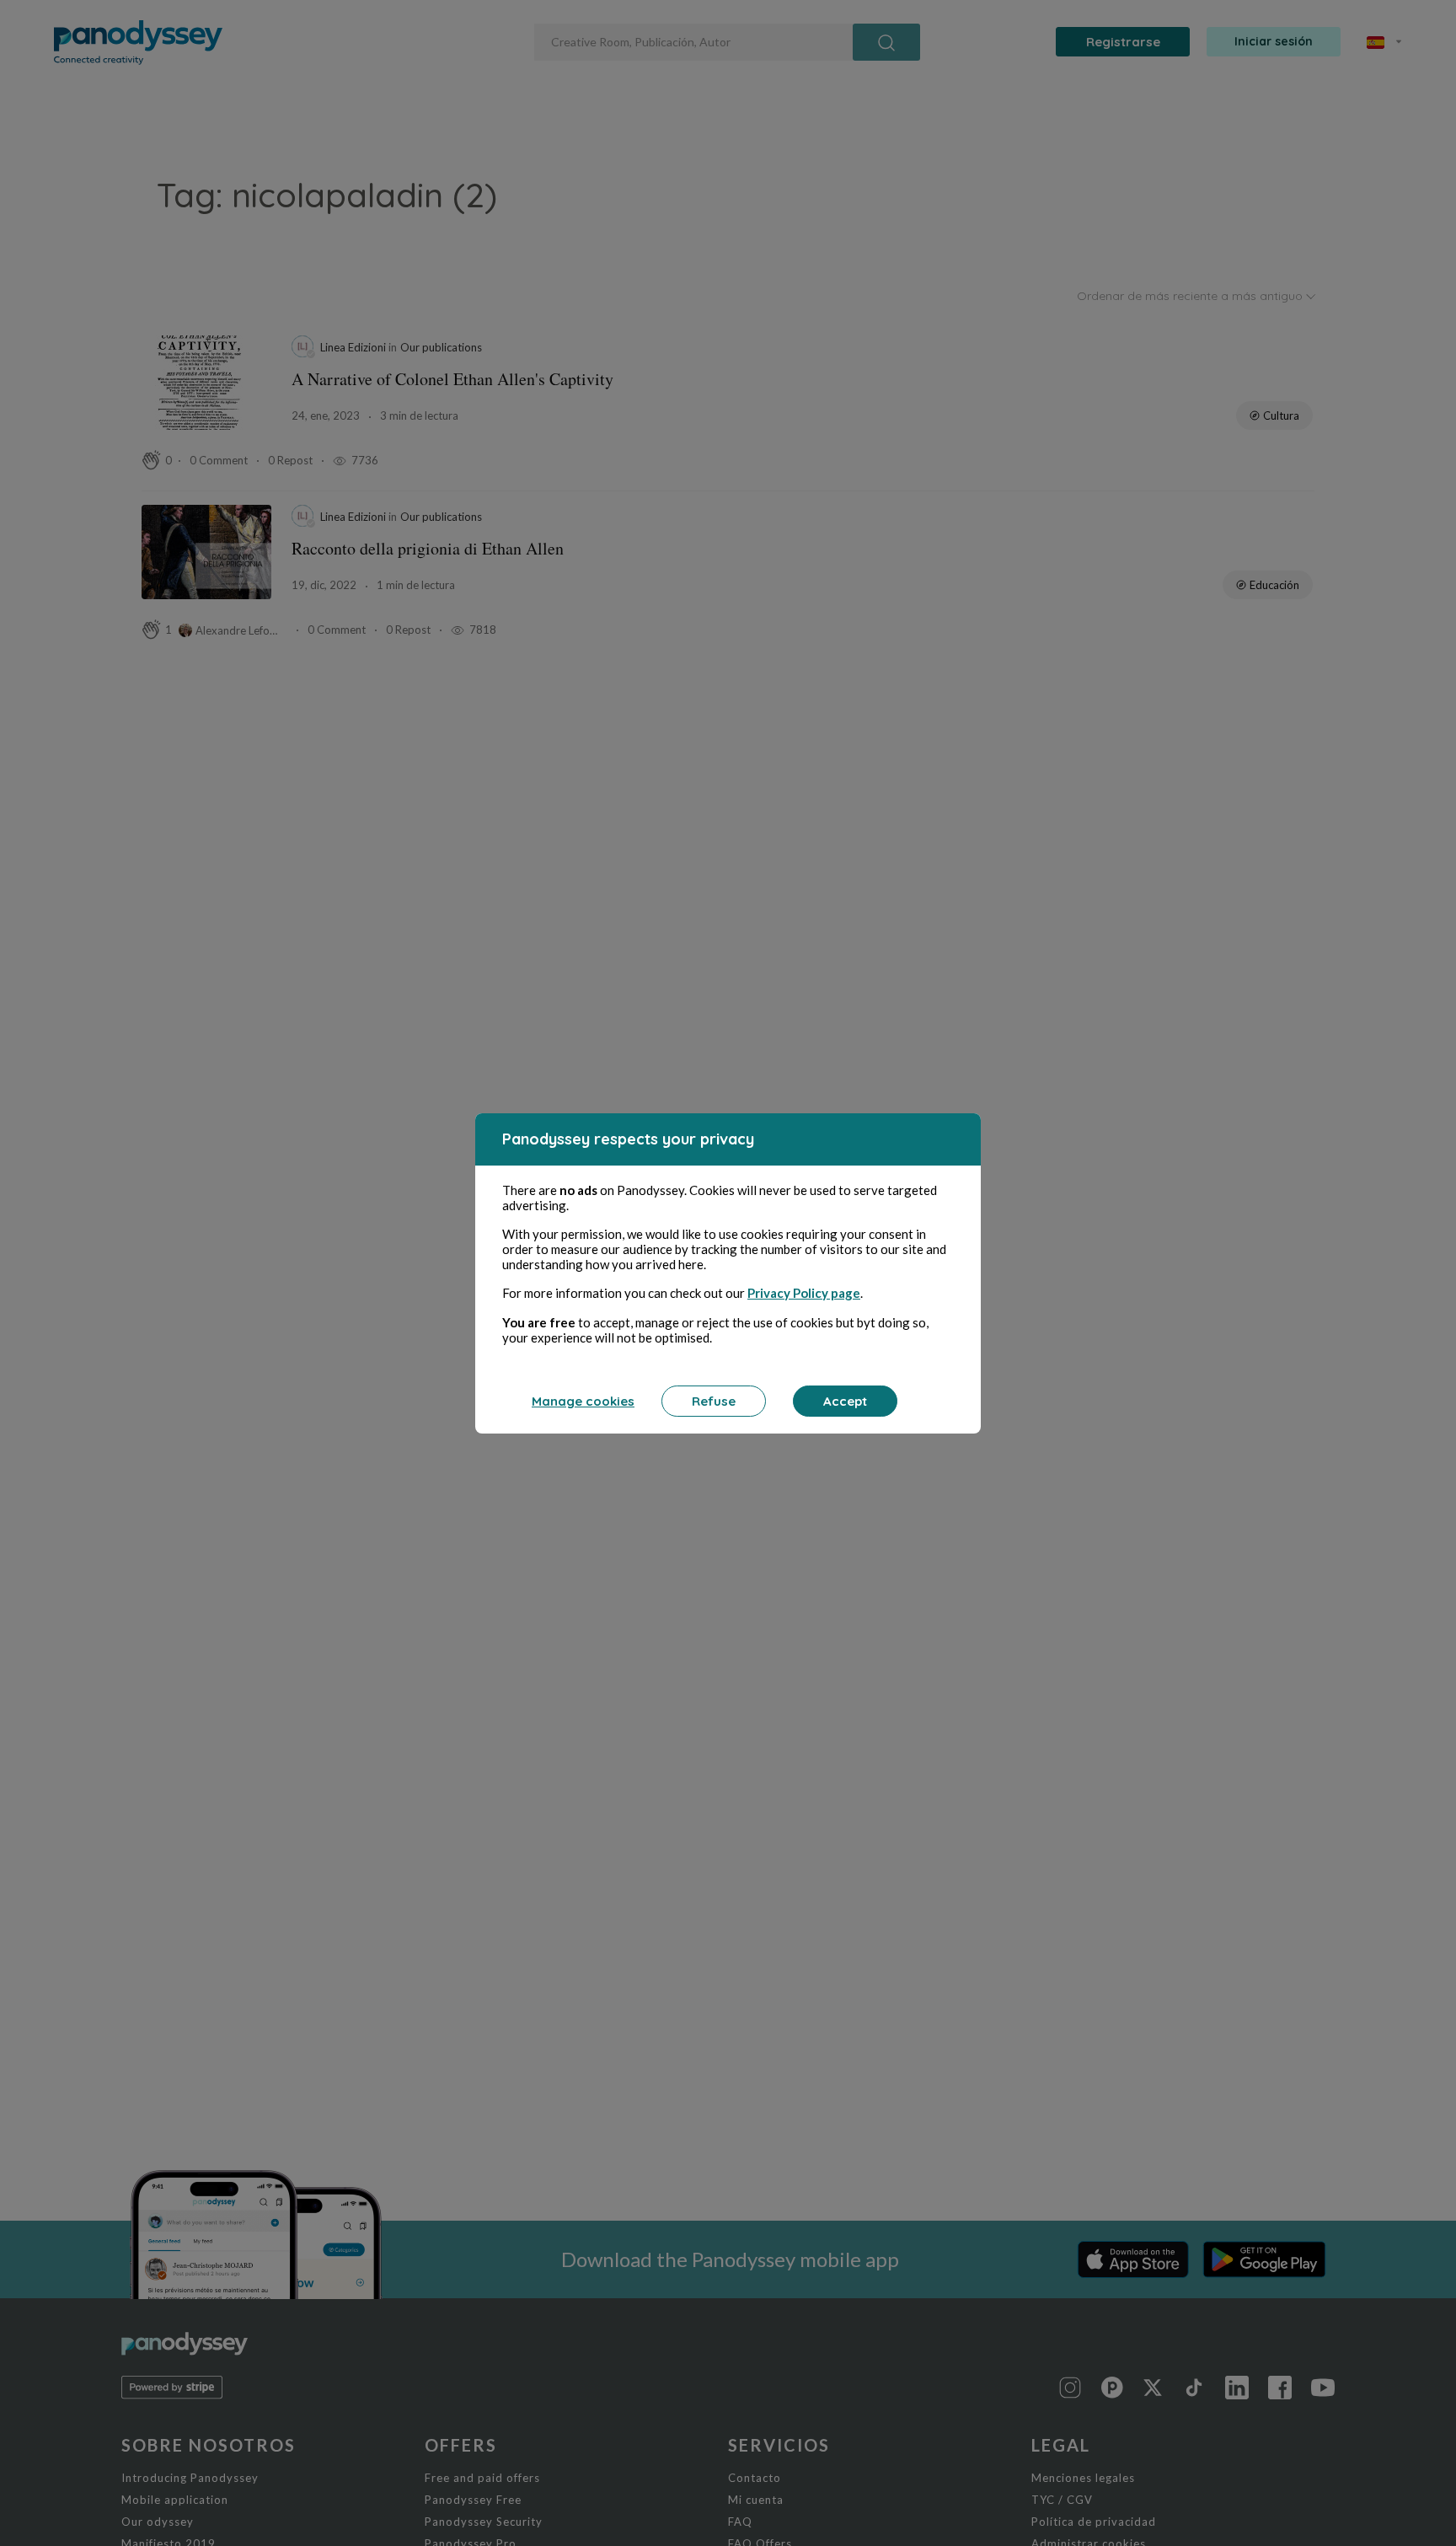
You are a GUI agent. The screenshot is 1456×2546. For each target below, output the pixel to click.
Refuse (714, 1401)
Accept (845, 1401)
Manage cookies (583, 1401)
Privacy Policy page (804, 1293)
